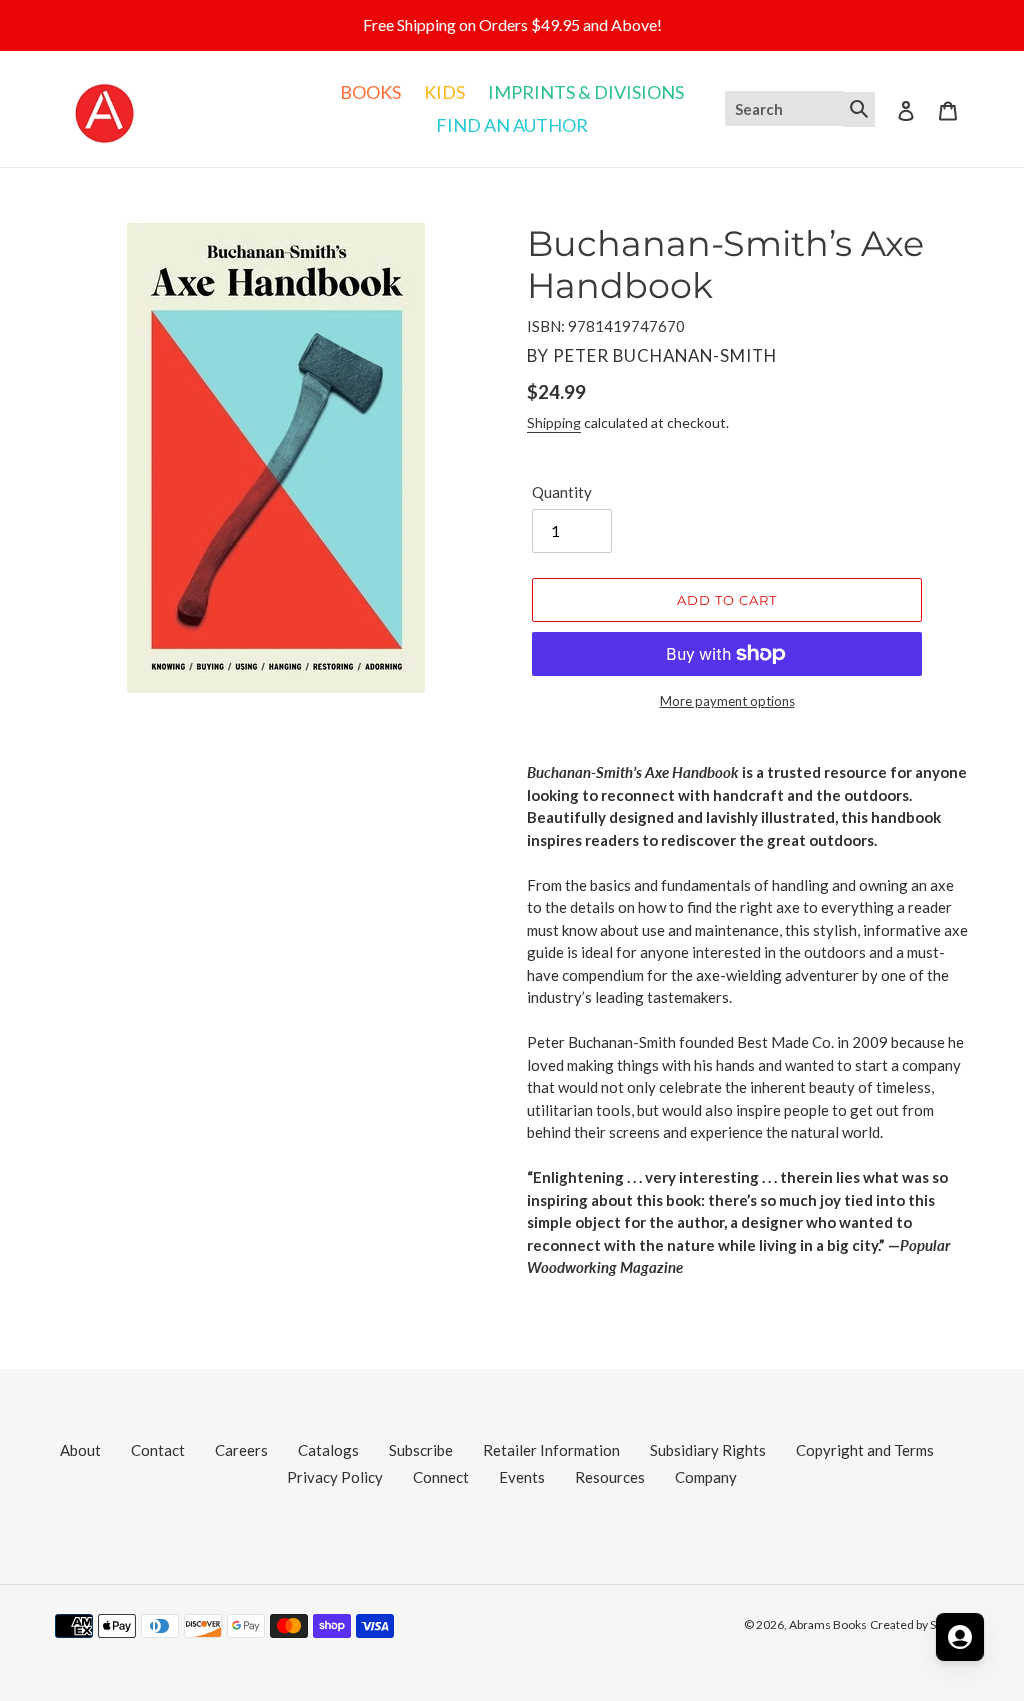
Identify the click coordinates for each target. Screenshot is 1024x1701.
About (80, 1450)
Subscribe (421, 1450)
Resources (610, 1477)
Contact (158, 1450)
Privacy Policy (335, 1477)
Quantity (562, 492)
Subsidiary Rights (708, 1450)
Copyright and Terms (865, 1450)
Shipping (554, 422)
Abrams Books (828, 1624)
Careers (241, 1450)
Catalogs (328, 1450)
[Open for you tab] (960, 1637)
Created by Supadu (919, 1624)
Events (522, 1477)
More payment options (727, 701)
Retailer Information (551, 1450)
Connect (441, 1477)
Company (706, 1477)
